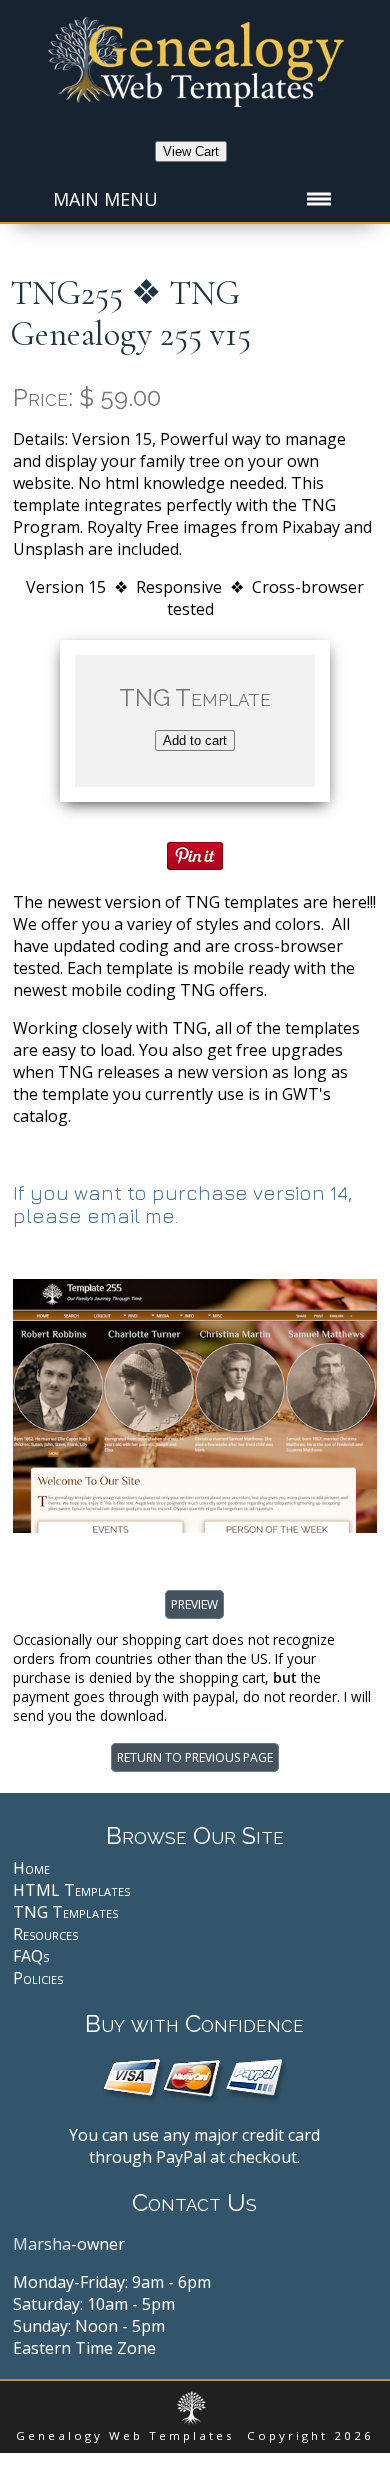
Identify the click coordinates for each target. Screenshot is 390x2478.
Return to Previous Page (195, 1757)
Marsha (42, 2244)
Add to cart (195, 740)
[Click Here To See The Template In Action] (194, 1527)
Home (31, 1868)
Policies (38, 1978)
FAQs (31, 1956)
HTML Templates (71, 1890)
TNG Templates (65, 1912)
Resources (45, 1934)
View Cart (191, 151)
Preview (194, 1604)
